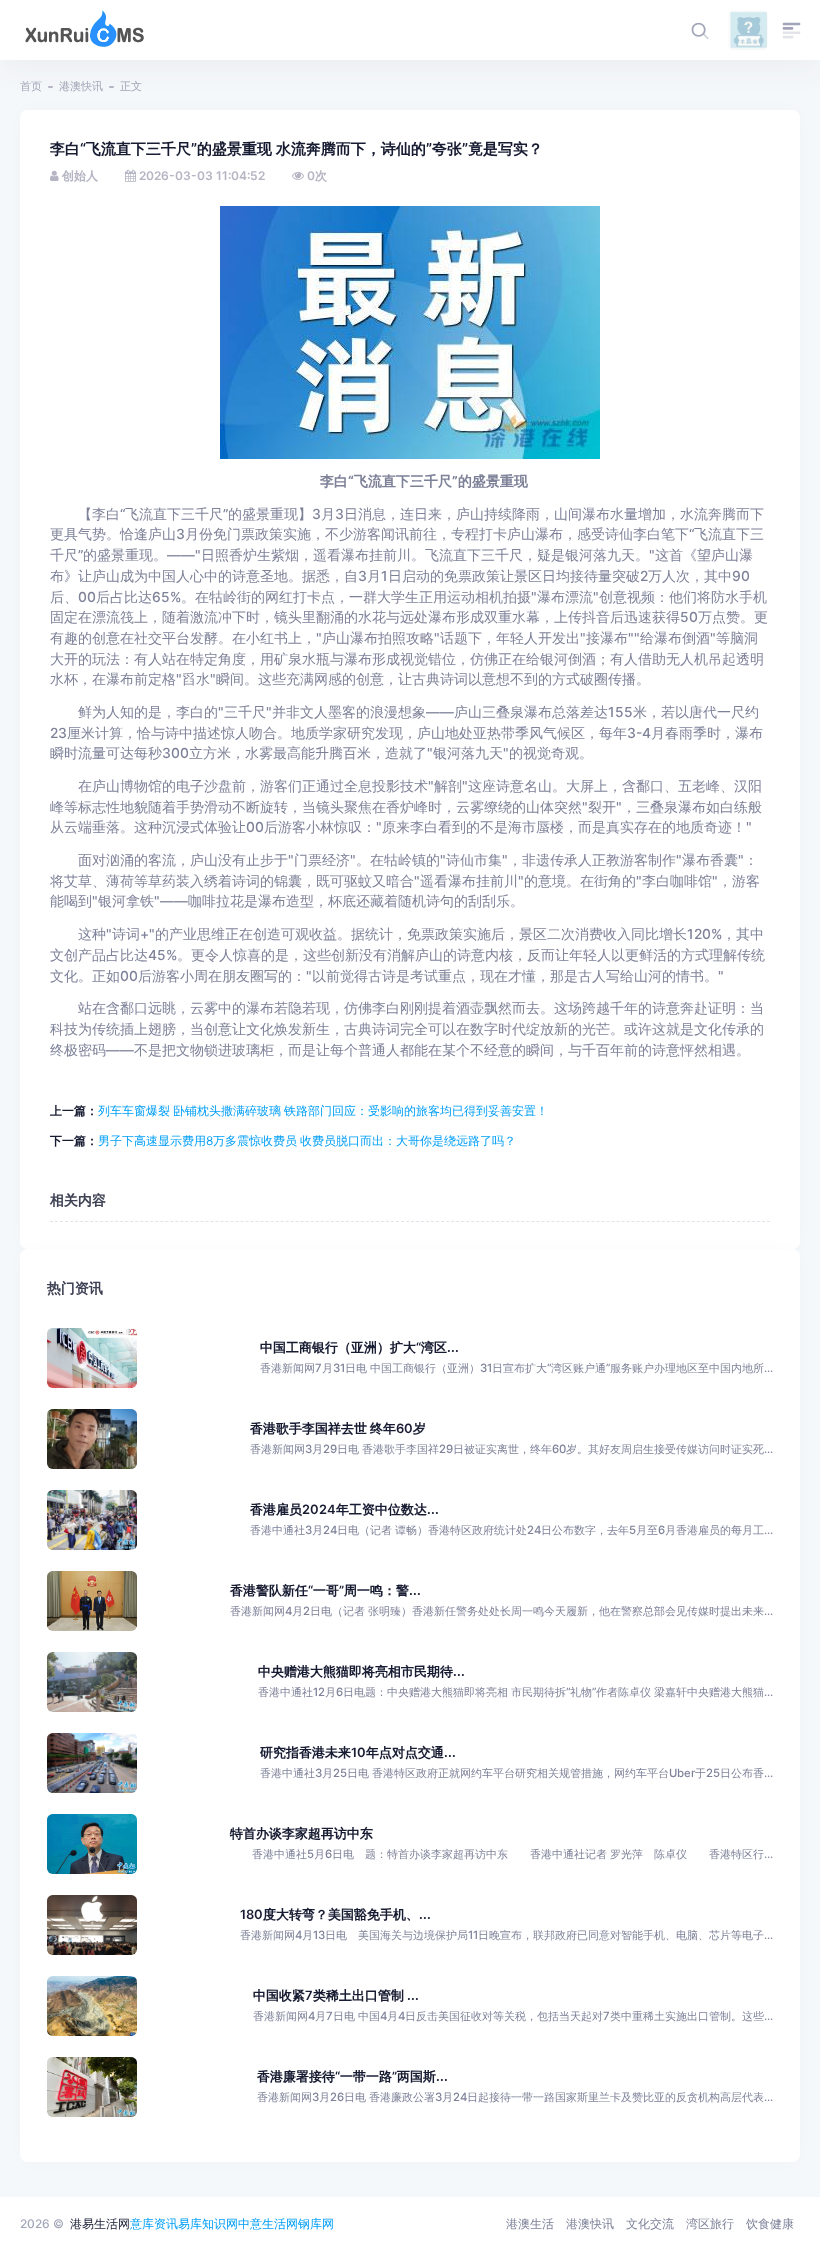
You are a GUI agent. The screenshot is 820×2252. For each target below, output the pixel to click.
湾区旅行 (710, 2223)
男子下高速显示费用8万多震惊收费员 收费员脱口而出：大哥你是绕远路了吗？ (307, 1140)
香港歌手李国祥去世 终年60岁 (338, 1428)
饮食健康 (770, 2223)
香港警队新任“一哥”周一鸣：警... (325, 1590)
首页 (31, 86)
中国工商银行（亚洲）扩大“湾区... (359, 1347)
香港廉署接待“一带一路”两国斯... (352, 2076)
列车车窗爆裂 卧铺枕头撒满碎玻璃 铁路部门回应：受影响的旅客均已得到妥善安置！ (323, 1110)
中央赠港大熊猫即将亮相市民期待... (361, 1671)
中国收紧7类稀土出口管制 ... (336, 1995)
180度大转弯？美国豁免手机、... (335, 1914)
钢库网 (316, 2223)
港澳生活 (530, 2223)
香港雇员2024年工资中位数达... (344, 1509)
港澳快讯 (81, 86)
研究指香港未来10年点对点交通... (358, 1752)
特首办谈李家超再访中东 (301, 1833)
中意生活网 (268, 2223)
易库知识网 (208, 2223)
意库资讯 (154, 2223)
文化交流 (650, 2223)
